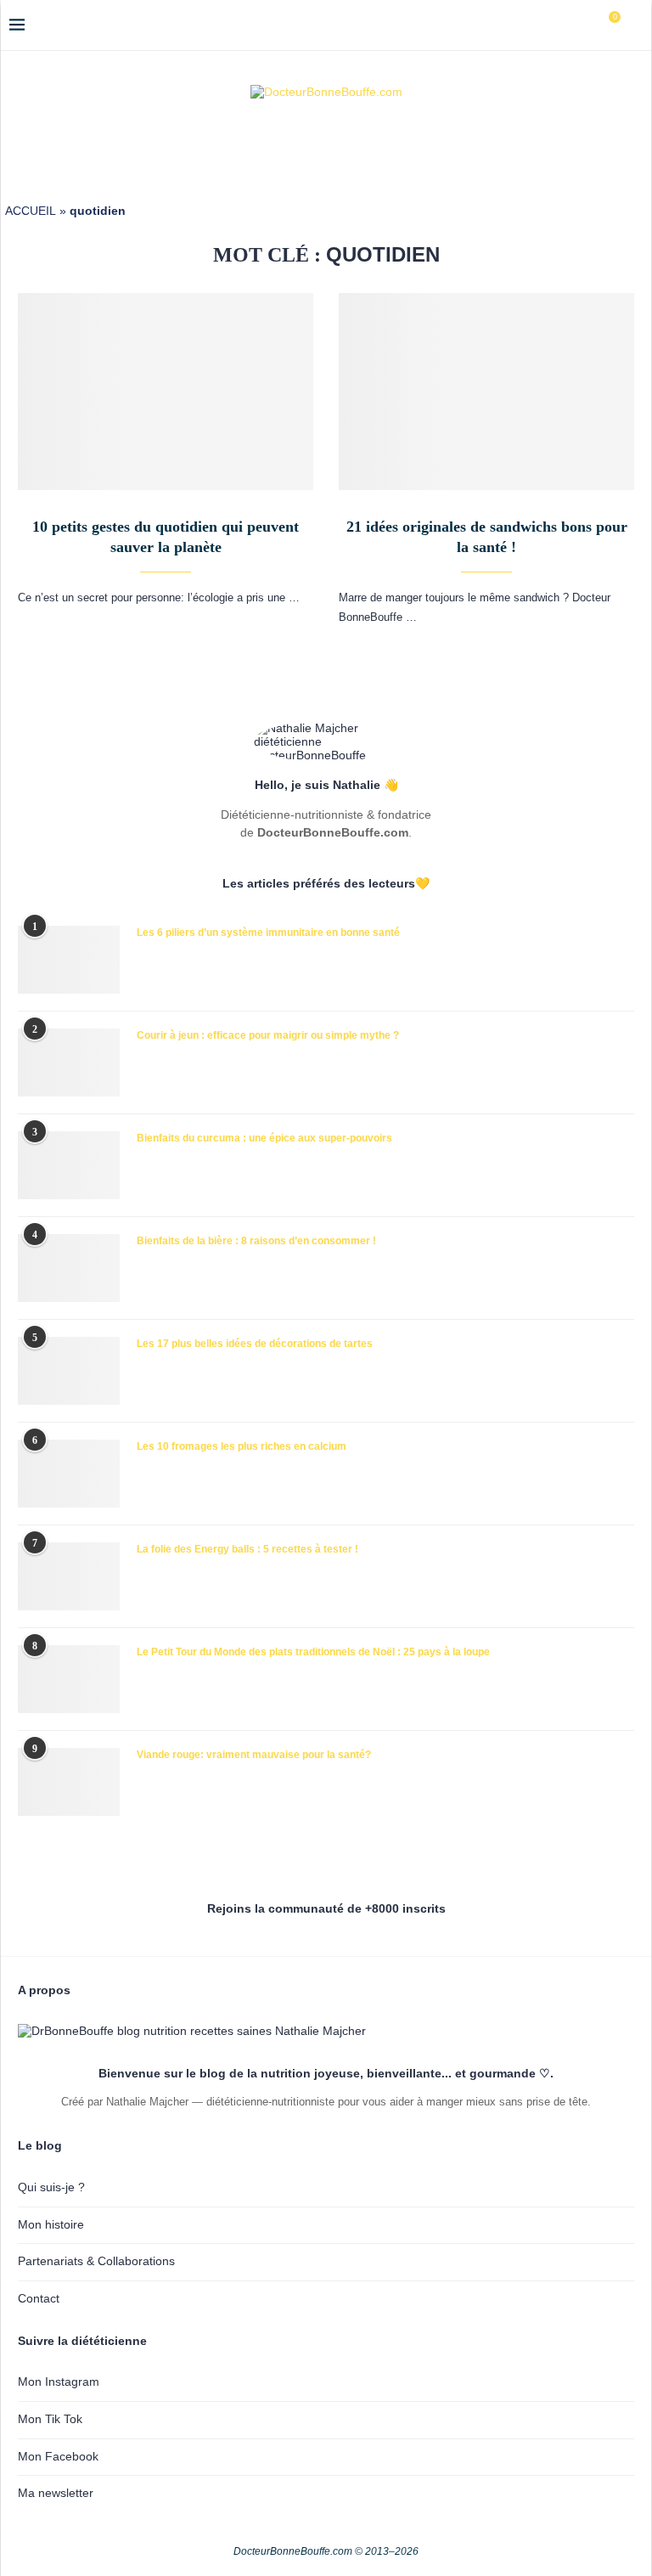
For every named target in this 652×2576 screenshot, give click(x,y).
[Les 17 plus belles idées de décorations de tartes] (69, 1371)
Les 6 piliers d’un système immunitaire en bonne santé (268, 933)
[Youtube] (567, 25)
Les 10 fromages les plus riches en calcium (242, 1446)
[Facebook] (531, 25)
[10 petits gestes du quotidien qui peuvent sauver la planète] (166, 392)
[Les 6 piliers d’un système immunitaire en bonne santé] (69, 960)
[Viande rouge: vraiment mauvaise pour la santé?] (69, 1782)
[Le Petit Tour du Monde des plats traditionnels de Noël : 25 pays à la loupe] (69, 1679)
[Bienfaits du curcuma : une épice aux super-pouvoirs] (69, 1165)
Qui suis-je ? (51, 2187)
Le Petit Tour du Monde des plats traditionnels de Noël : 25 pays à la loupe (313, 1652)
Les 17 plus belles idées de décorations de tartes (255, 1344)
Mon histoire (51, 2224)
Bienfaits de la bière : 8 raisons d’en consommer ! (256, 1241)
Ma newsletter (56, 2493)
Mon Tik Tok (50, 2419)
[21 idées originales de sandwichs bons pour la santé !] (486, 392)
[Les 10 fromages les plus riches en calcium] (69, 1474)
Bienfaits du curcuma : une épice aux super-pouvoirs (264, 1138)
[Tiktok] (585, 25)
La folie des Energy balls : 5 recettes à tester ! (247, 1549)
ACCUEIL (31, 211)
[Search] (634, 25)
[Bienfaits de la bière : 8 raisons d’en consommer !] (69, 1268)
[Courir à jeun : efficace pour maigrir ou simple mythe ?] (69, 1063)
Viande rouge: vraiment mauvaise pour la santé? (254, 1755)
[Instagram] (549, 25)
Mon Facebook (58, 2456)
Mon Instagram (59, 2382)
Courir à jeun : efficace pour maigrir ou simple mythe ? (268, 1035)
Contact (39, 2298)
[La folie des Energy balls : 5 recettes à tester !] (69, 1576)
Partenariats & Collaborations (96, 2261)
